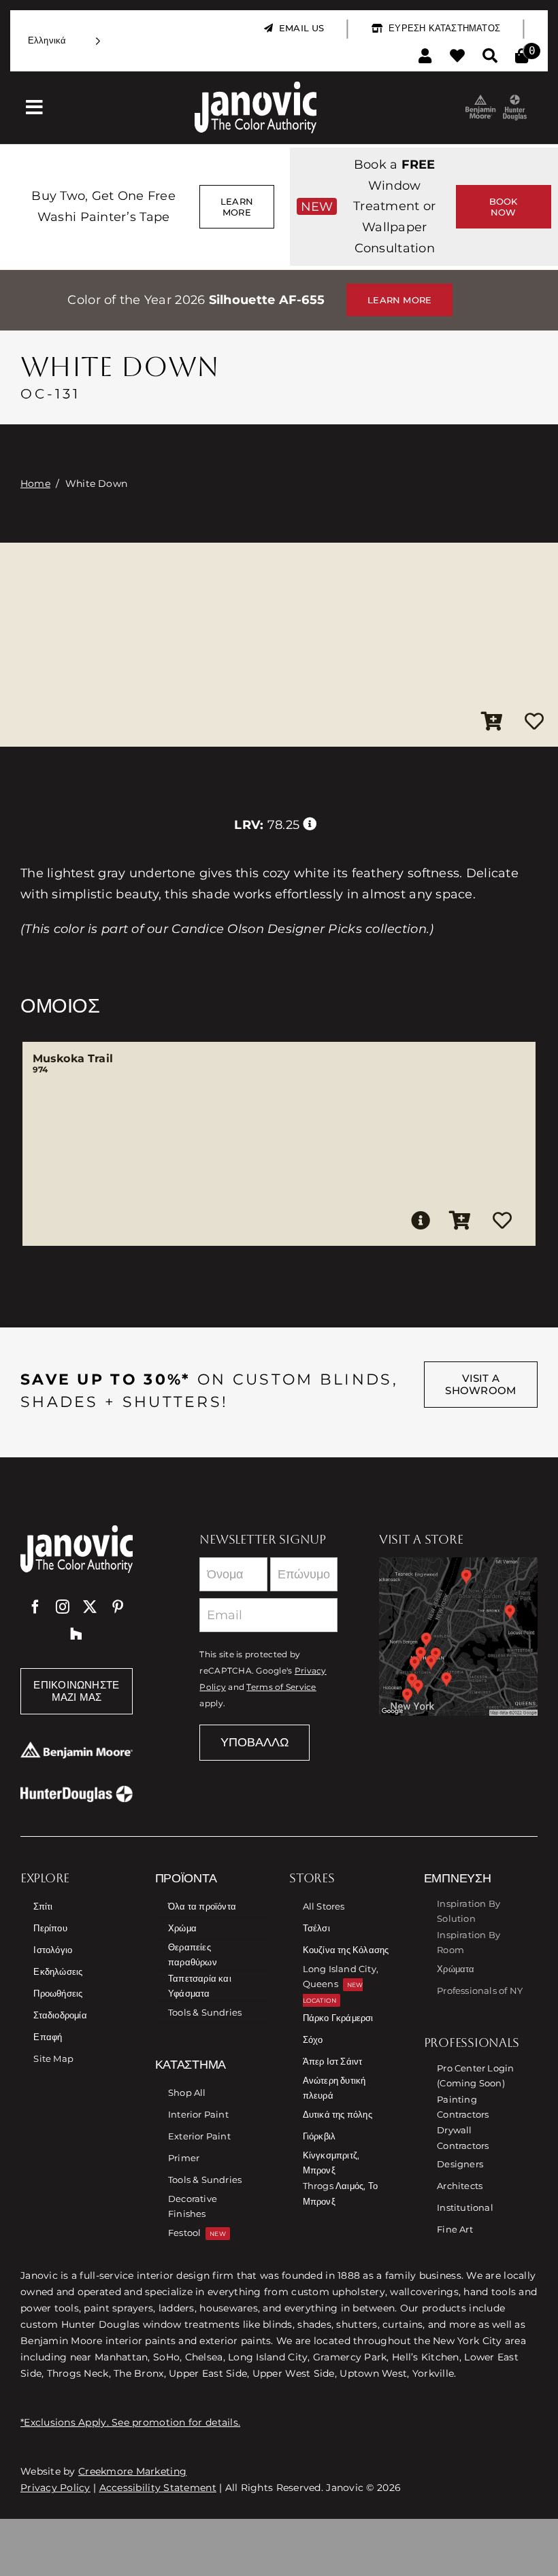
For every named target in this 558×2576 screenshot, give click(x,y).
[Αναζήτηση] (490, 56)
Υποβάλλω (255, 1742)
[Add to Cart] (492, 722)
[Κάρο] (522, 56)
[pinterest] (118, 1607)
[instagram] (63, 1607)
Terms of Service (281, 1687)
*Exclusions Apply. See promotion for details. (130, 2422)
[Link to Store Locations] (458, 1637)
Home (35, 484)
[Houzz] (76, 1634)
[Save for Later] (534, 722)
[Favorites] (457, 56)
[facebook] (35, 1607)
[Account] (425, 56)
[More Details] (421, 1221)
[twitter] (90, 1607)
